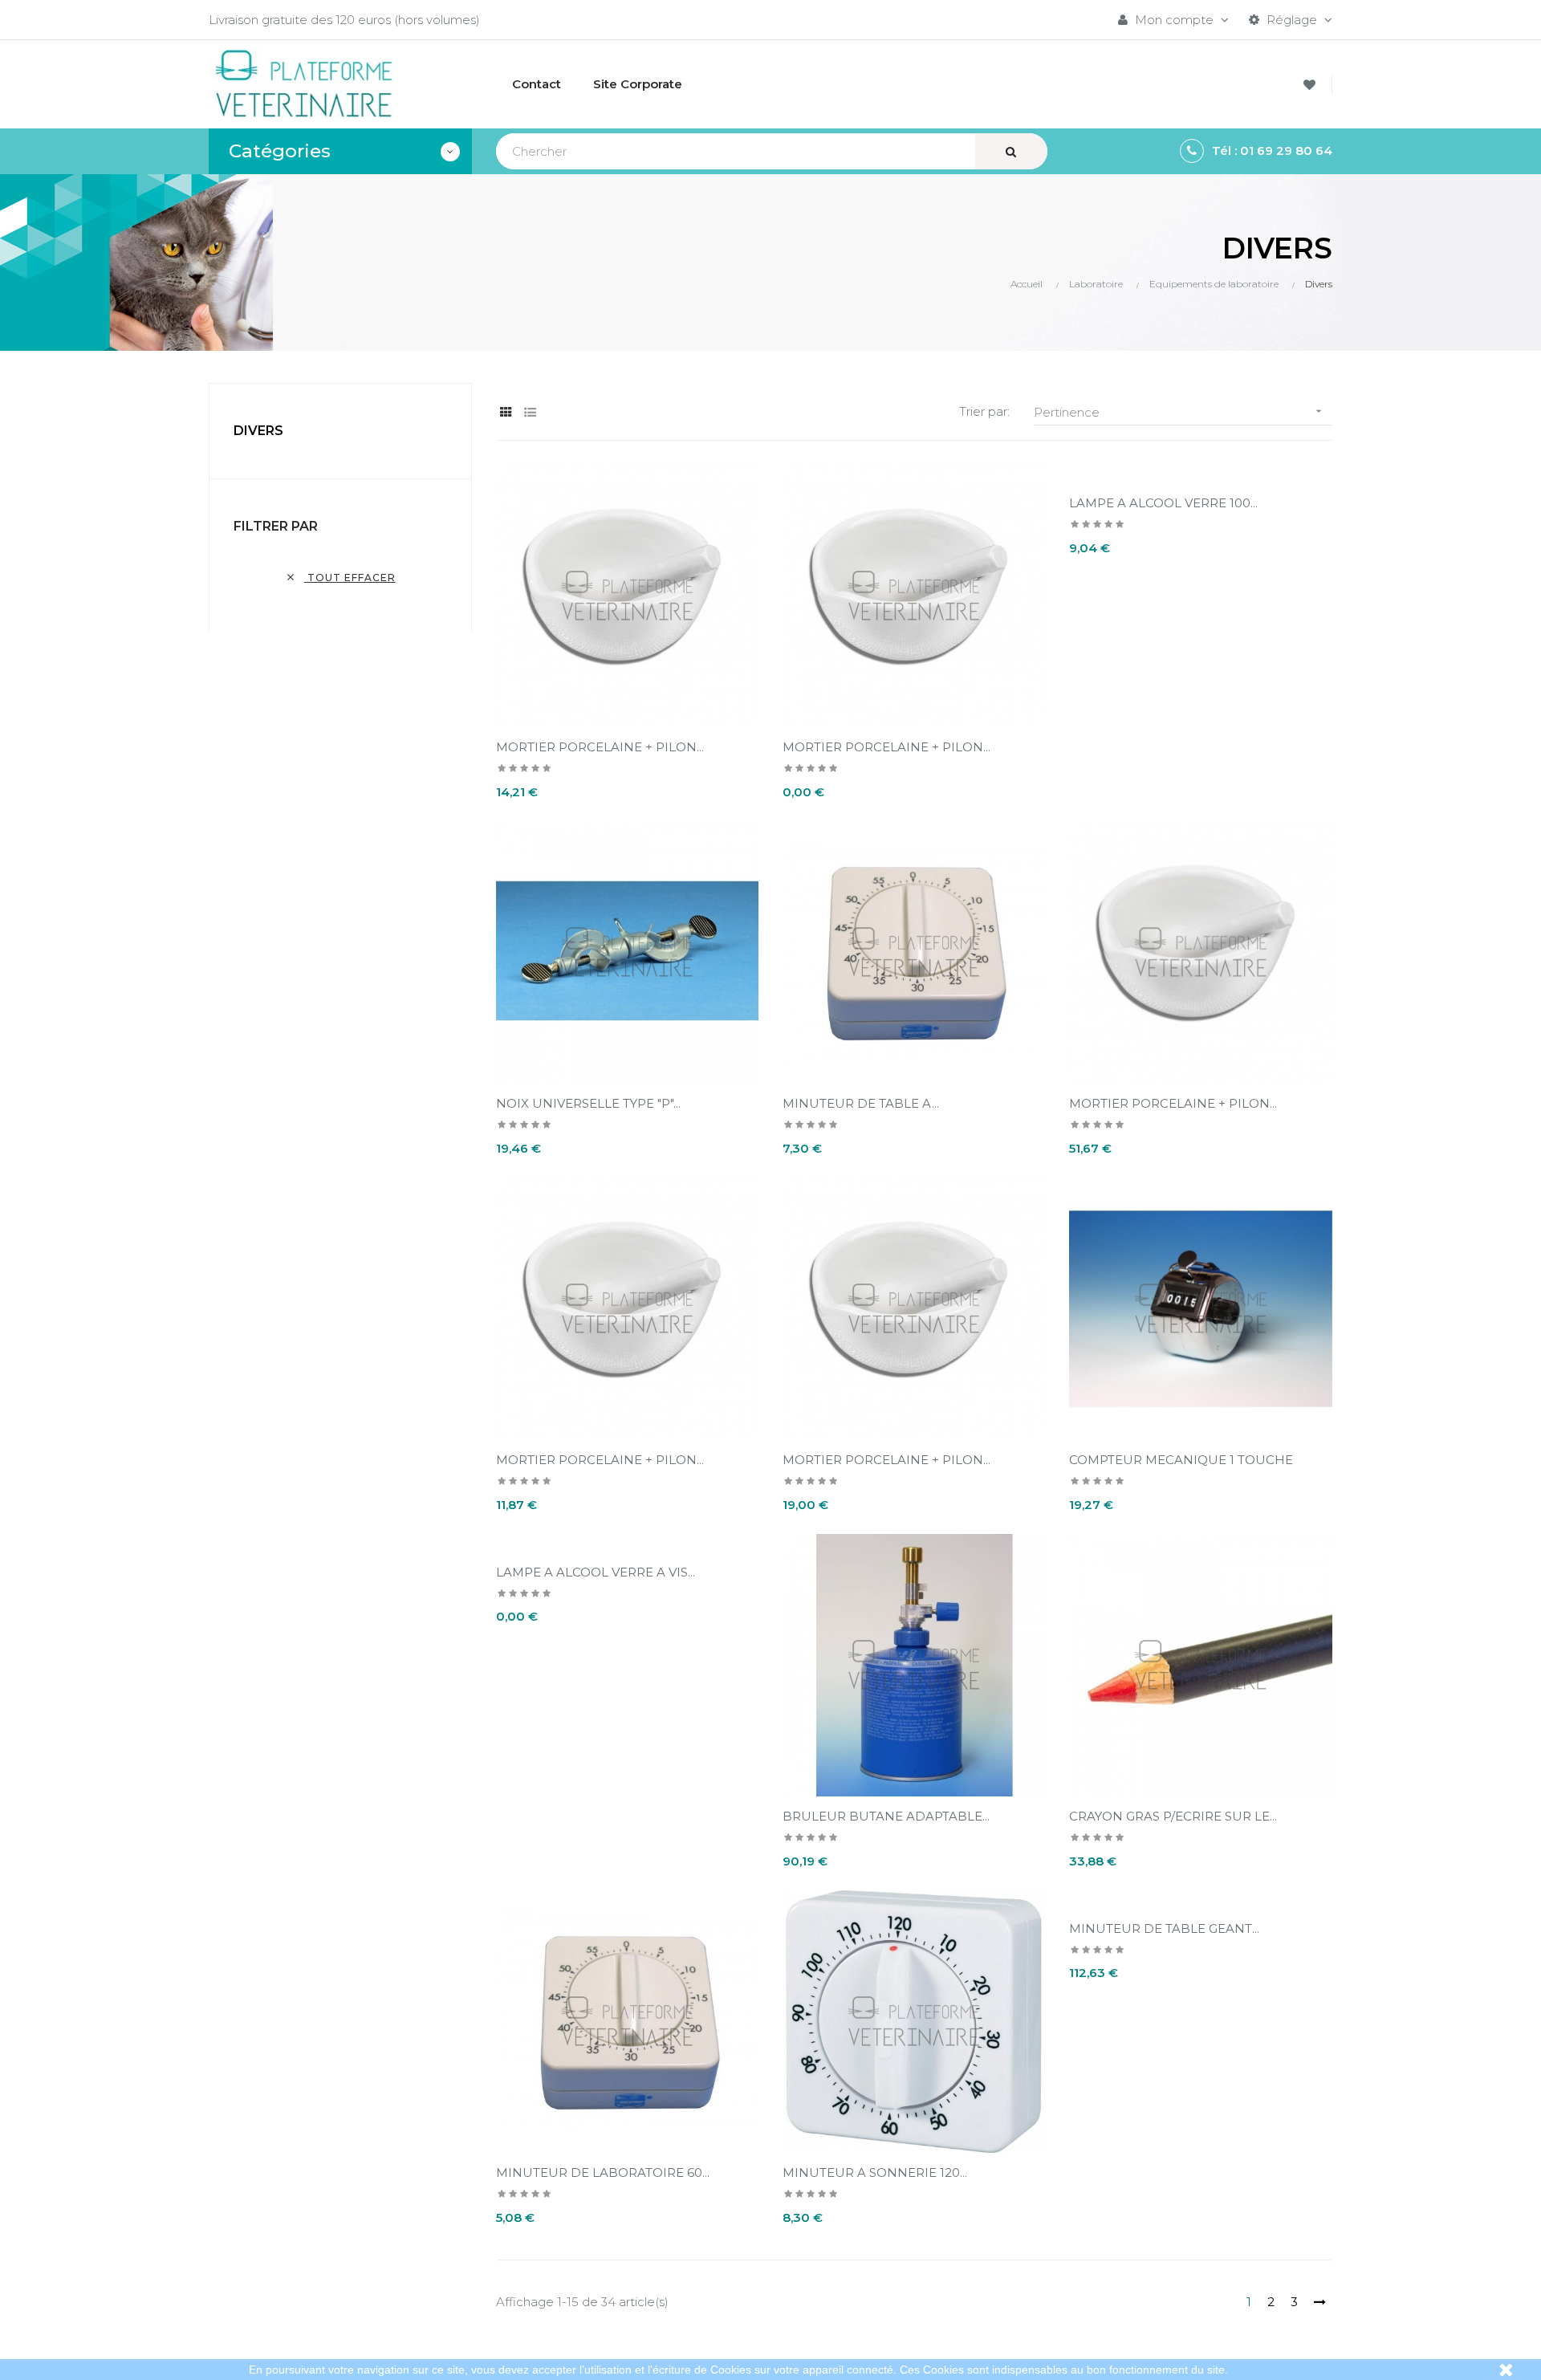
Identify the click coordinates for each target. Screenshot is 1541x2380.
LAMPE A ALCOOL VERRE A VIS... (596, 1572)
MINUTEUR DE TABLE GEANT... (1164, 1928)
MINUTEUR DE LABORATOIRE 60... (603, 2173)
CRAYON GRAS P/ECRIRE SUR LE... (1173, 1816)
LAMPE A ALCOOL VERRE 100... (1163, 503)
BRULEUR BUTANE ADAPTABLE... (886, 1816)
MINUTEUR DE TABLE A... (861, 1103)
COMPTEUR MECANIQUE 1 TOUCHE (1181, 1460)
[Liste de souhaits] (1312, 85)
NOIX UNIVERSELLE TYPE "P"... (588, 1103)
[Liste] (530, 412)
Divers (258, 431)
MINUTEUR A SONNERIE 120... (875, 2173)
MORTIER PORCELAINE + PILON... (600, 747)
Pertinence (1179, 412)
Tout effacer (340, 578)
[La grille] (506, 412)
